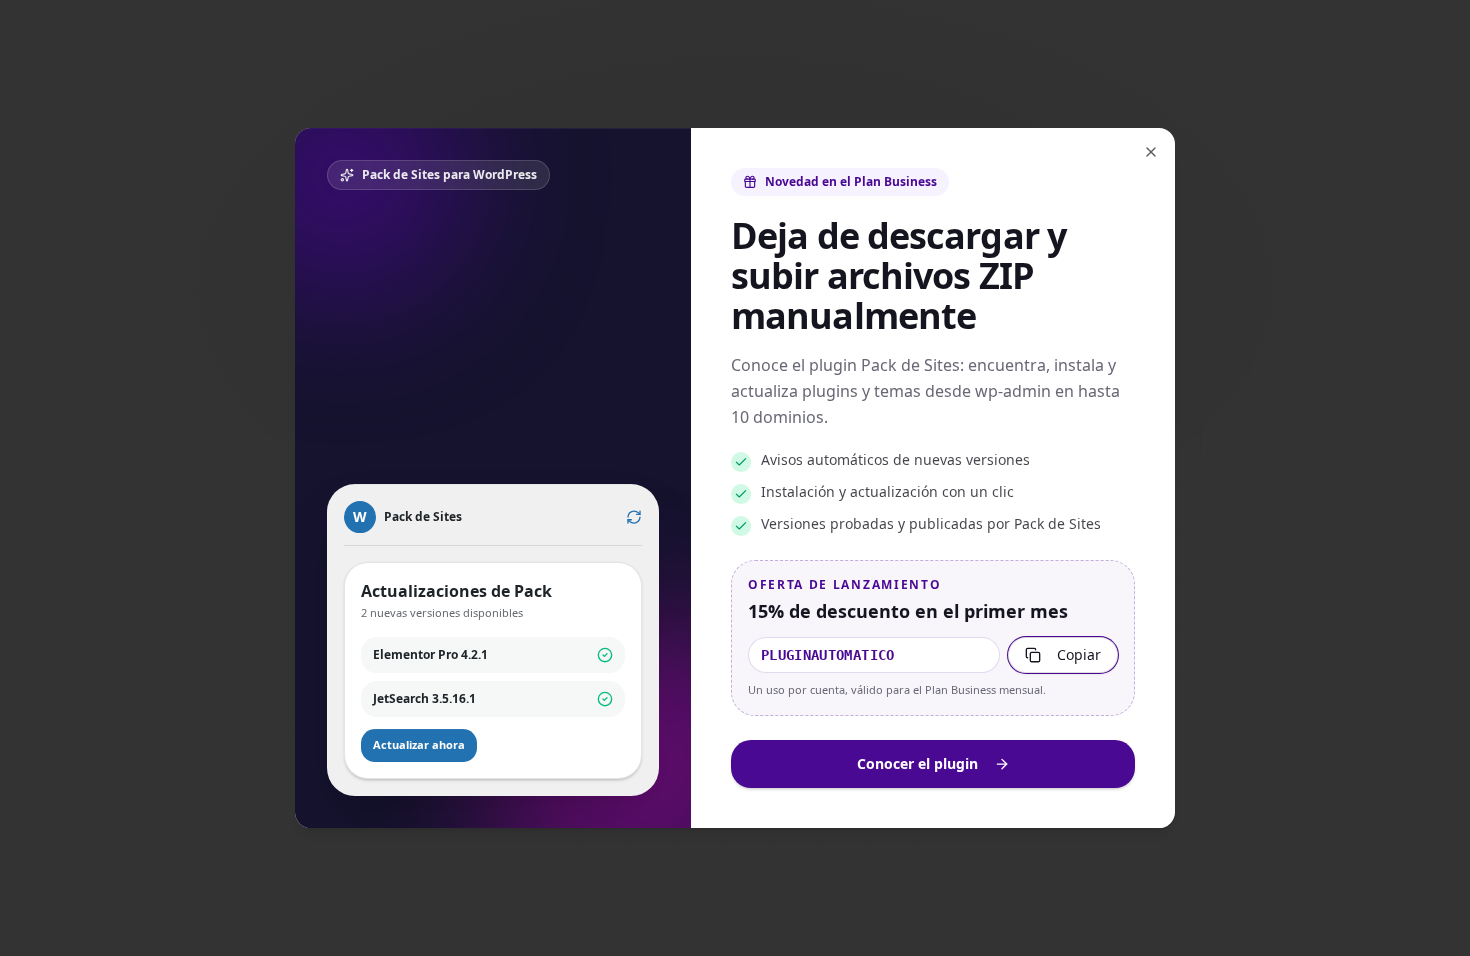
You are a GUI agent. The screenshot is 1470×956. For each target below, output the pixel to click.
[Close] (1151, 152)
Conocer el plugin (917, 763)
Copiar (1079, 654)
